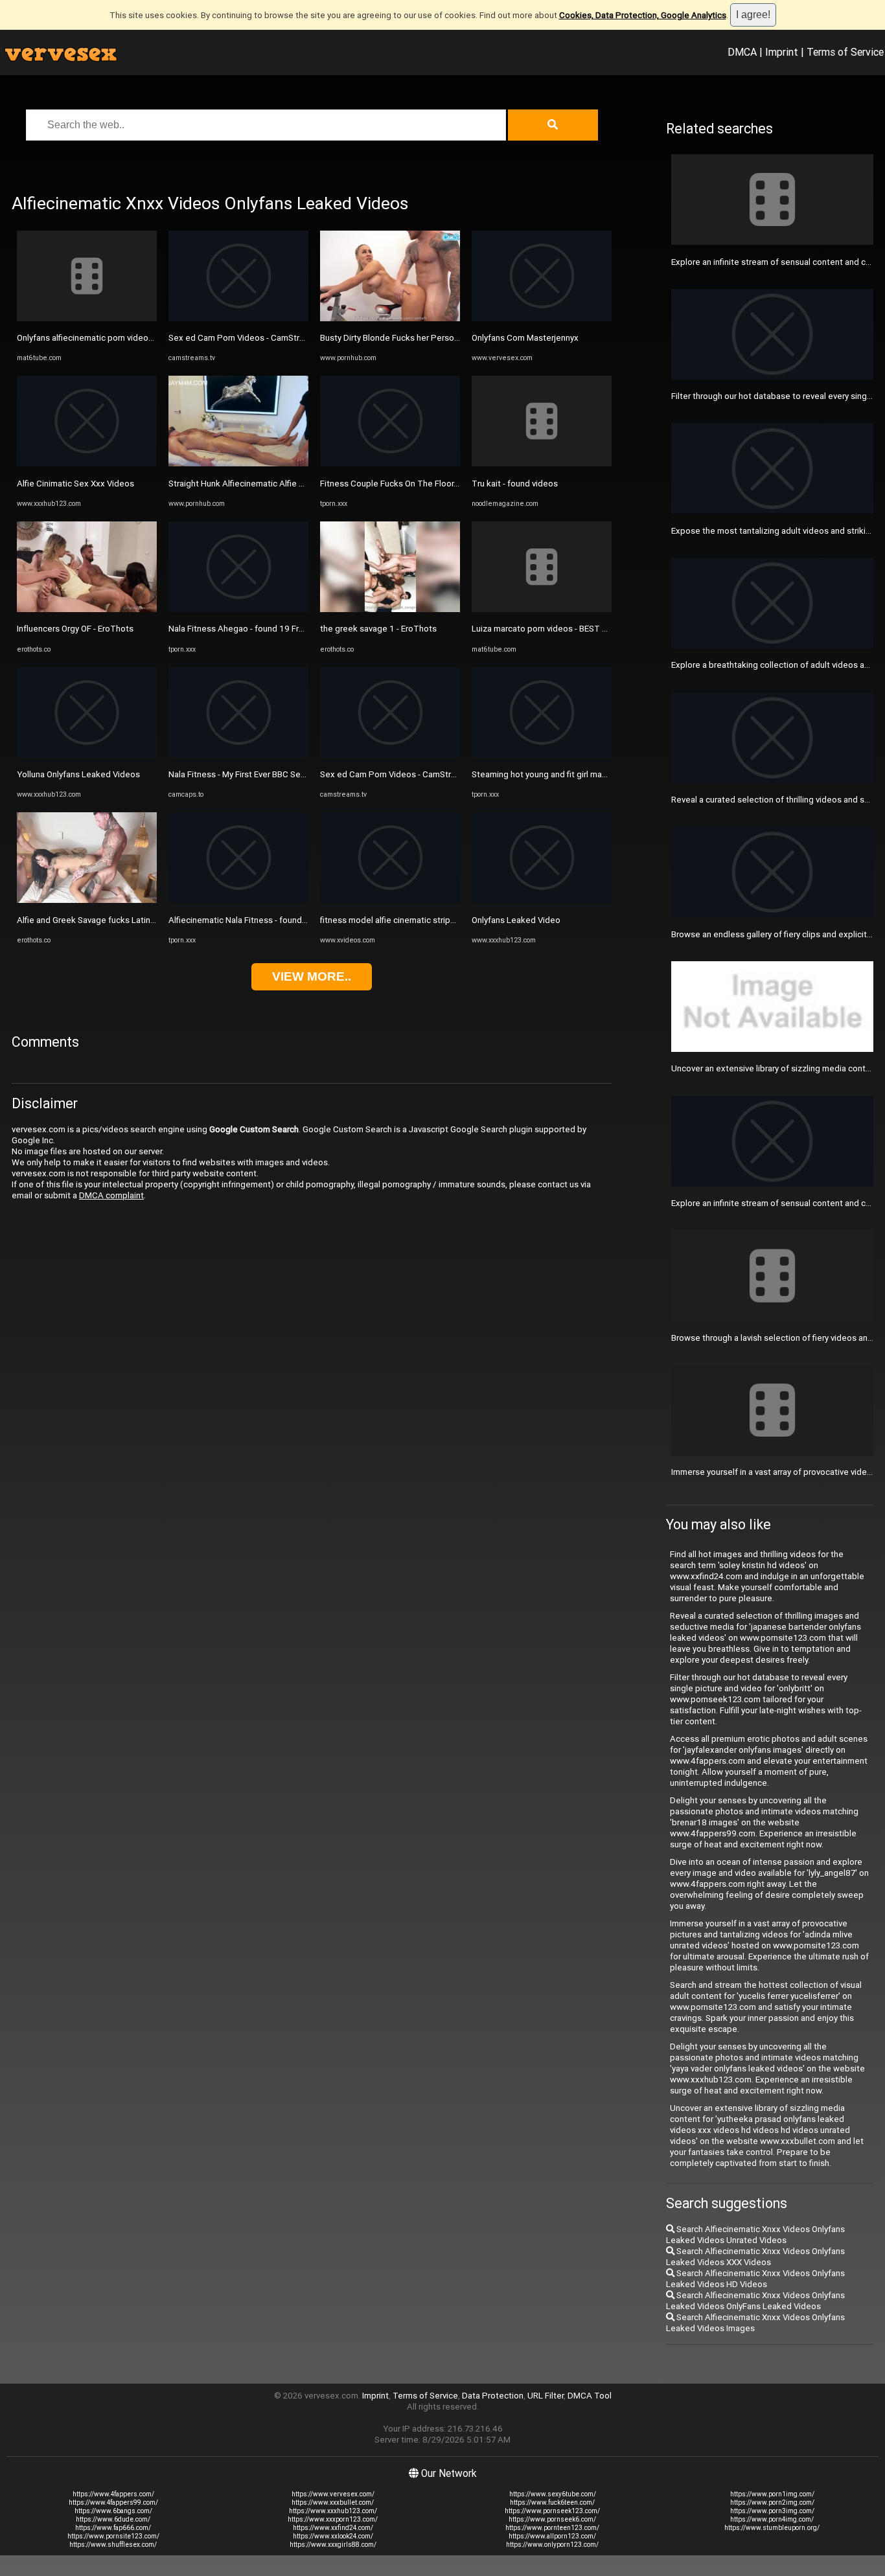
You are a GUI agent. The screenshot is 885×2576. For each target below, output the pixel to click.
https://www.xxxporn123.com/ (333, 2519)
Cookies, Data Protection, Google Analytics (643, 15)
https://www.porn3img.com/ (772, 2511)
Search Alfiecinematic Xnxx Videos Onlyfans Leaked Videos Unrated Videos (755, 2235)
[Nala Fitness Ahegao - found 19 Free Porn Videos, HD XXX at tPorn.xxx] (238, 609)
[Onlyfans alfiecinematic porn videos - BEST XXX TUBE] (87, 318)
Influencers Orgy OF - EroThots (75, 629)
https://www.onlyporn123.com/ (552, 2545)
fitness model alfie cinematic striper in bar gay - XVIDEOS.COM (439, 920)
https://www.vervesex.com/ (333, 2494)
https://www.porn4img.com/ (772, 2519)
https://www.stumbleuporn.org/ (772, 2528)
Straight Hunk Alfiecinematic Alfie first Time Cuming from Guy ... (290, 484)
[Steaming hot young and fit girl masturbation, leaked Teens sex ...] (542, 755)
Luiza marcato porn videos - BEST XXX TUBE (556, 629)
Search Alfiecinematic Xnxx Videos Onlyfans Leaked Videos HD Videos (755, 2279)
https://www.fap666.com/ (113, 2528)
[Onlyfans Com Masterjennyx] (542, 318)
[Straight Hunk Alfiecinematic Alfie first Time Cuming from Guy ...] (238, 463)
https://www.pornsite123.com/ (113, 2536)
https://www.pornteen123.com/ (552, 2528)
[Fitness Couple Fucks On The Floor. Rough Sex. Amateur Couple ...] (390, 463)
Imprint (782, 52)
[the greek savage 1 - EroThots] (390, 609)
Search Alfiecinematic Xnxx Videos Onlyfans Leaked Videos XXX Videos (755, 2257)
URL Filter (546, 2396)
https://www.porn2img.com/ (772, 2502)
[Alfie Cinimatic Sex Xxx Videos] (87, 463)
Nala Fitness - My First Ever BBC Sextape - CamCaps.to (273, 774)
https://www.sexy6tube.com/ (553, 2494)
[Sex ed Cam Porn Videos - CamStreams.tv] (238, 318)
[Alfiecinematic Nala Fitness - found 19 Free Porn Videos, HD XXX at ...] (238, 900)
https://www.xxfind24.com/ (333, 2528)
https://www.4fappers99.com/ (113, 2502)
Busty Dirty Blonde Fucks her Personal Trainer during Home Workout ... (454, 338)
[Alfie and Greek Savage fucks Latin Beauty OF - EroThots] (87, 900)
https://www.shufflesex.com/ (113, 2545)
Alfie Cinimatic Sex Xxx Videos (75, 484)
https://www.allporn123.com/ (552, 2536)
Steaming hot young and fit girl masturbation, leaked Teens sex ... (597, 774)
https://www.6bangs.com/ (113, 2511)
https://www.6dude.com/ (113, 2519)
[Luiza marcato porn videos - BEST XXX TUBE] (542, 609)
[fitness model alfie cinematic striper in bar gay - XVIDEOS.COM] (390, 900)
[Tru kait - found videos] (542, 463)
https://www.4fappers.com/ (113, 2494)
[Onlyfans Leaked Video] (542, 900)
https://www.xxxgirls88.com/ (333, 2545)
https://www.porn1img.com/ (772, 2494)
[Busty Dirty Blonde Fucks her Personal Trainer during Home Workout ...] (390, 318)
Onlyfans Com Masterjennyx (525, 338)
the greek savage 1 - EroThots (378, 629)
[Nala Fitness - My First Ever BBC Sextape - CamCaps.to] (238, 755)
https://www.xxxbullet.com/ (333, 2502)
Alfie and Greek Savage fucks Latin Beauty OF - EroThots (125, 920)
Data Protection (493, 2396)
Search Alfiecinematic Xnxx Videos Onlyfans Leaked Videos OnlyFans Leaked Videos (755, 2301)
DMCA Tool (590, 2396)
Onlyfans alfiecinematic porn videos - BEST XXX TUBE (119, 338)
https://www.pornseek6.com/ (552, 2519)
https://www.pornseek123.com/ (552, 2511)
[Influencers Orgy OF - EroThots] (87, 609)
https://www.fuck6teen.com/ (552, 2502)
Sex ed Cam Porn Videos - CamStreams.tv (249, 338)
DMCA (742, 52)
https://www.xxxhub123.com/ (333, 2511)
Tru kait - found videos (515, 484)
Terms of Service (845, 52)
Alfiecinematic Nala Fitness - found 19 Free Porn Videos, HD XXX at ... (301, 920)
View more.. (312, 976)
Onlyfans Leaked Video (516, 920)
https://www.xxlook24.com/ (333, 2536)
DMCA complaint (111, 1195)
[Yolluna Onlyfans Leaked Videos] (87, 755)
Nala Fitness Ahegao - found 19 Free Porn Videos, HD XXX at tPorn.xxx (304, 629)
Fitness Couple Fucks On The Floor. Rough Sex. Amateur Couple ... (447, 484)
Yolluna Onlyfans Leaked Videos (78, 774)
